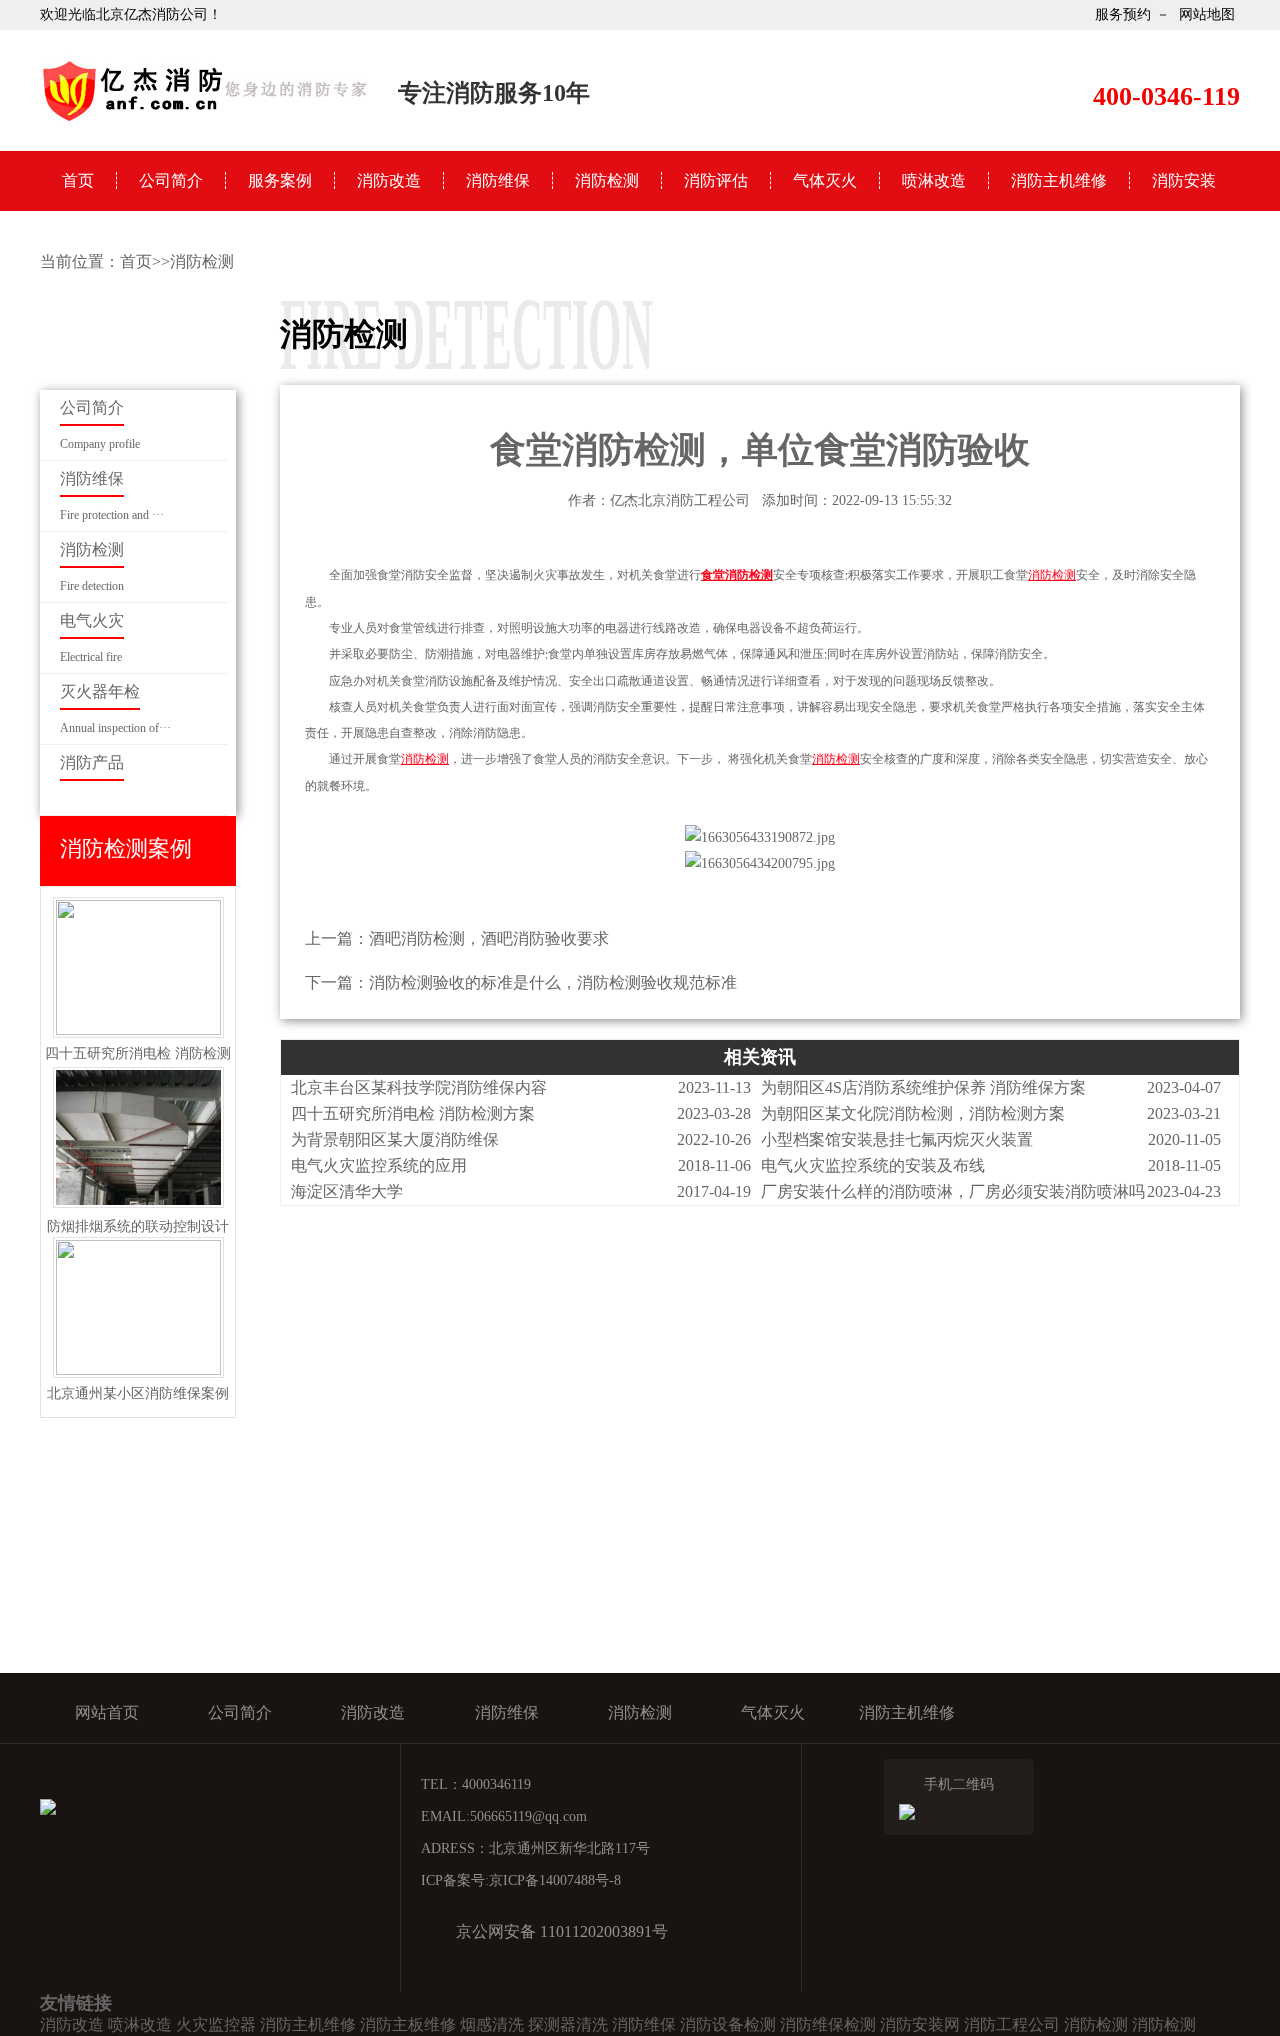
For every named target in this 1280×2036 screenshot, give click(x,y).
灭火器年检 (100, 691)
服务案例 (280, 180)
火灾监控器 (216, 2024)
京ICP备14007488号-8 (555, 1880)
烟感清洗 (492, 2024)
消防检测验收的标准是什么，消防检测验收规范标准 (553, 982)
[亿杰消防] (205, 120)
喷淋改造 (934, 180)
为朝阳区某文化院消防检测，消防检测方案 (913, 1113)
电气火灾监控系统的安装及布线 (873, 1165)
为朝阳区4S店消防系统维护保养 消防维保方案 (923, 1087)
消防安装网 (920, 2024)
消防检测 (607, 180)
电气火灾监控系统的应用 (379, 1165)
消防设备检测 (728, 2024)
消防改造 (389, 180)
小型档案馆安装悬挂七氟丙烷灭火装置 (897, 1139)
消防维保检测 (828, 2024)
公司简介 (171, 180)
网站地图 (1207, 14)
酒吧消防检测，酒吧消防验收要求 (489, 938)
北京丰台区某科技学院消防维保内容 (419, 1087)
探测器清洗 (568, 2024)
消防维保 (498, 180)
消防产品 (92, 762)
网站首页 (107, 1712)
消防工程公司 (1012, 2024)
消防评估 (716, 180)
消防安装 (1184, 180)
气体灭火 (825, 180)
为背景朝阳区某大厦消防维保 (395, 1139)
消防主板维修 (408, 2024)
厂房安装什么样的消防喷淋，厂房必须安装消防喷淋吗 (953, 1191)
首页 (78, 180)
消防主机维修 (1059, 180)
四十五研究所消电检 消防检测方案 (413, 1113)
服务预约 (1123, 14)
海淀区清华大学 (347, 1191)
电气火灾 (92, 620)
